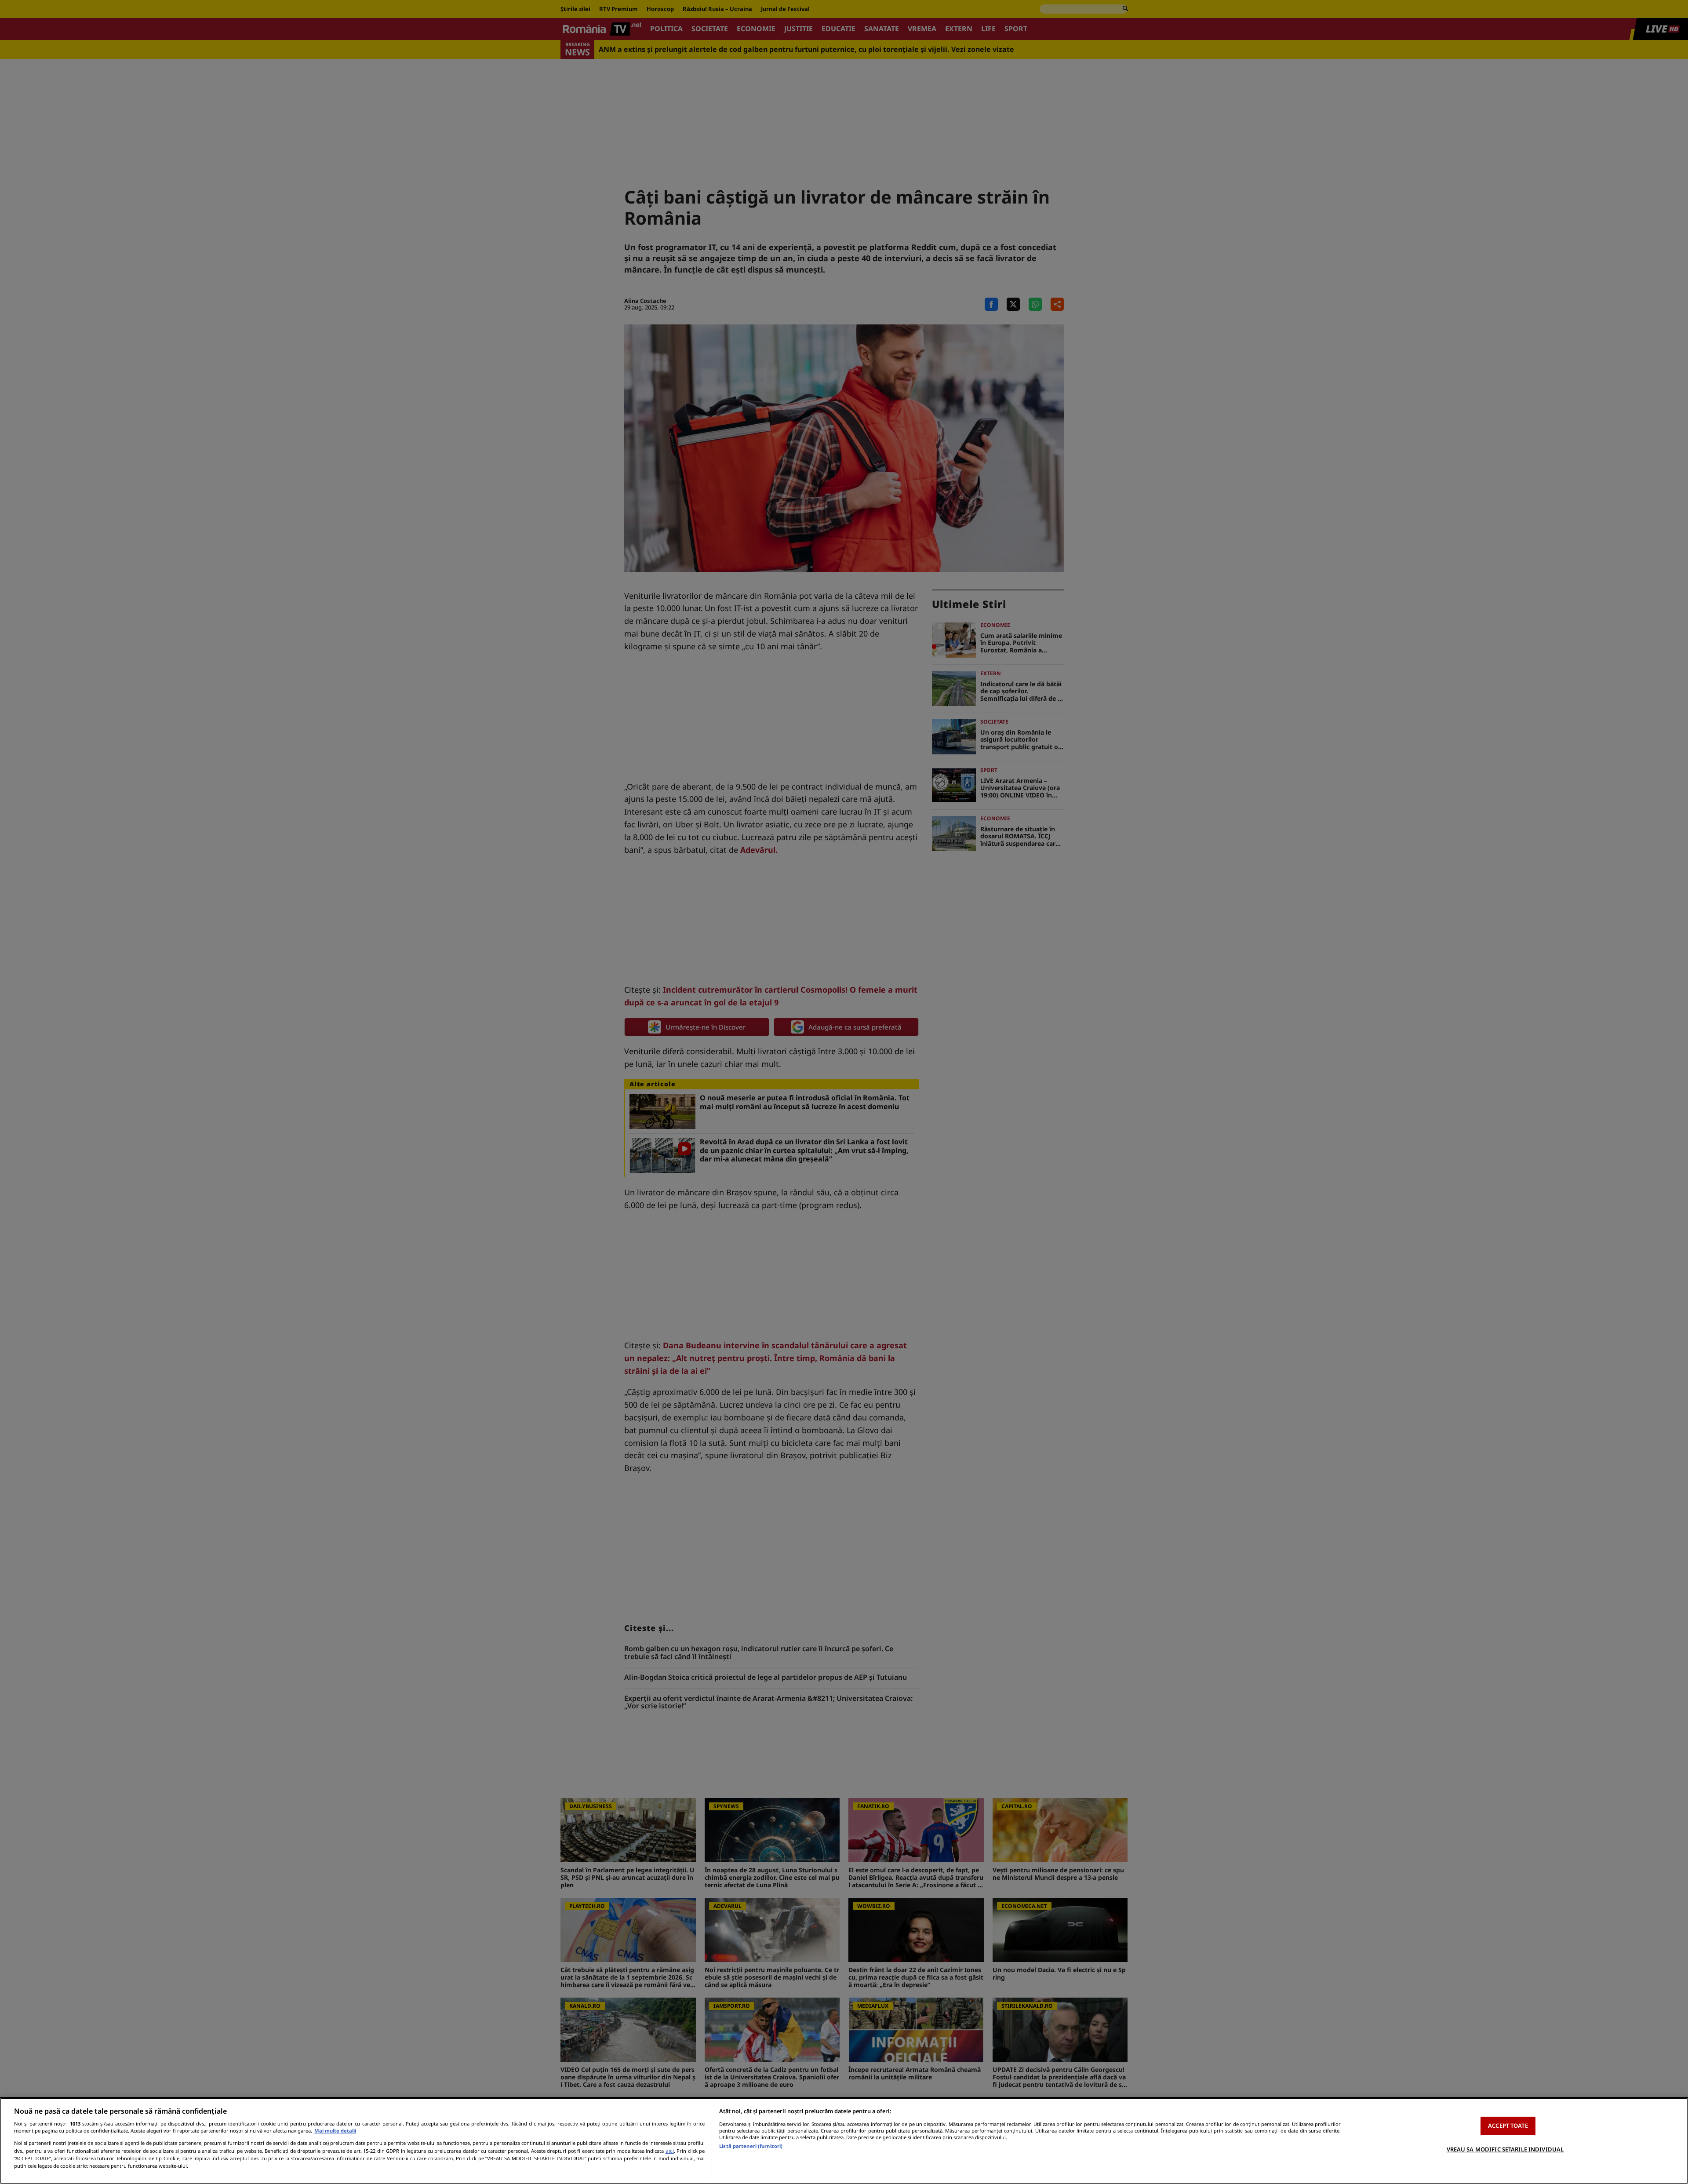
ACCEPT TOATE (1508, 2126)
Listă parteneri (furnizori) (751, 2146)
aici (670, 2151)
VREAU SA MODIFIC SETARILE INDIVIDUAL (1505, 2149)
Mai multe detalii (335, 2131)
